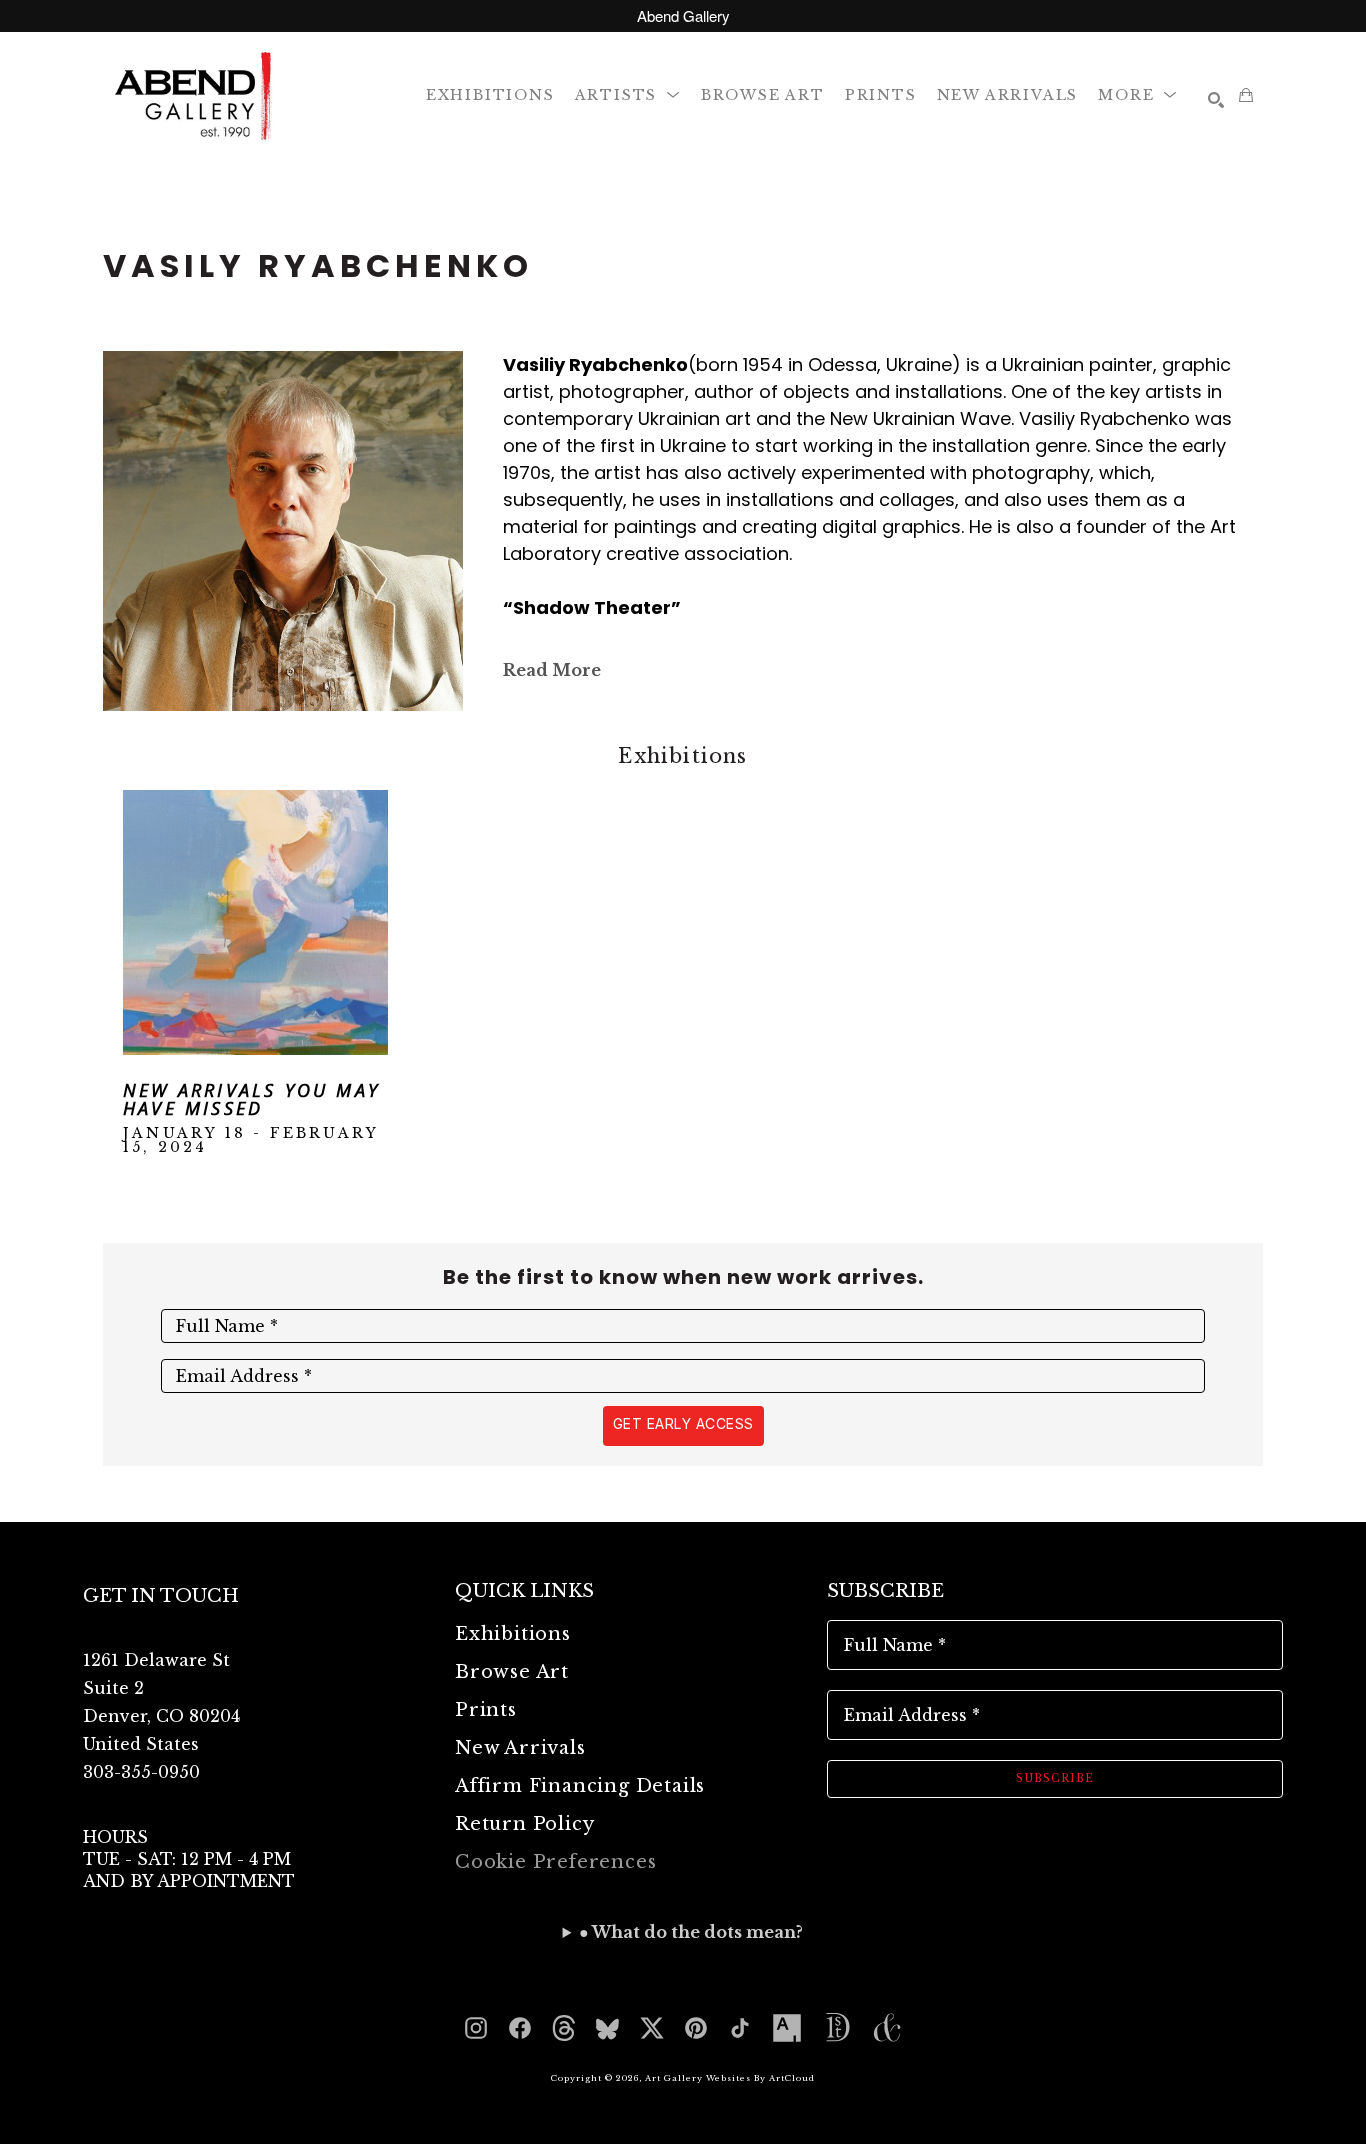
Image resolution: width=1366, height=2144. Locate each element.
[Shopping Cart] (1246, 95)
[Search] (1216, 100)
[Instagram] (476, 2028)
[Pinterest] (696, 2028)
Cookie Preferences (555, 1862)
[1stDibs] (837, 2028)
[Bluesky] (608, 2028)
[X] (652, 2028)
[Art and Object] (887, 2028)
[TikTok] (740, 2028)
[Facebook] (520, 2028)
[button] (628, 94)
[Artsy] (787, 2028)
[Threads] (564, 2028)
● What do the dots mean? (691, 1932)
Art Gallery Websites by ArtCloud (730, 2078)
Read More (552, 670)
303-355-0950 (141, 1772)
